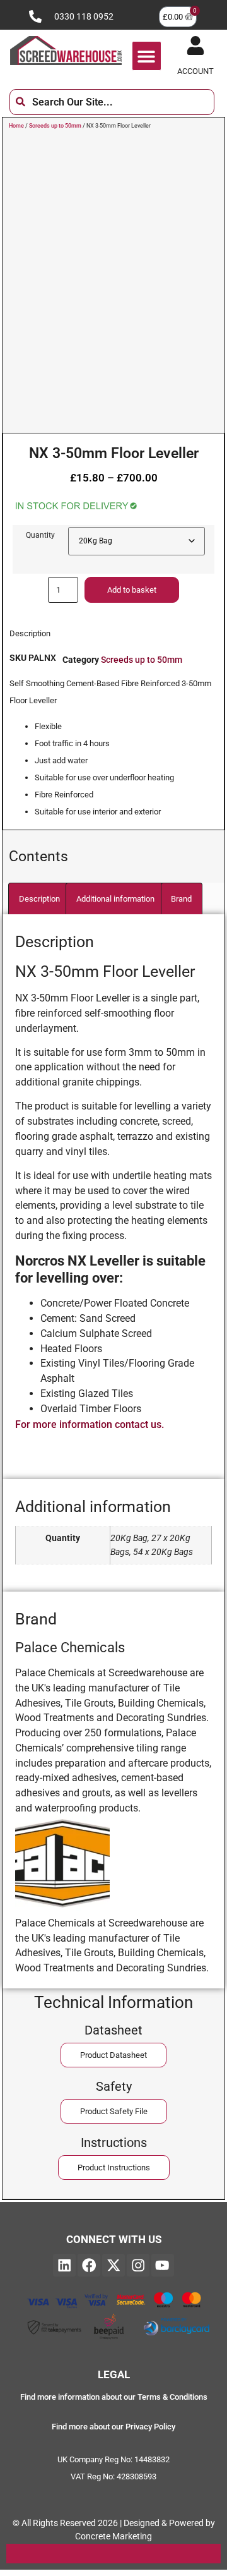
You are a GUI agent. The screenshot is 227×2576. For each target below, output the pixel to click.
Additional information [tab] (115, 899)
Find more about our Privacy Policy (113, 2427)
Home (16, 126)
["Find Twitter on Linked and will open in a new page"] (113, 2265)
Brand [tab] (181, 899)
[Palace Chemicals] (62, 1907)
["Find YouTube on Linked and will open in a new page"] (163, 2265)
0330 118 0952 (84, 17)
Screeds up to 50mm (55, 126)
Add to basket (132, 590)
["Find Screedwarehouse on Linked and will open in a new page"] (64, 2265)
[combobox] (112, 102)
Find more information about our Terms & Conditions (114, 2397)
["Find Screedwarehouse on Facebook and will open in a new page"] (89, 2265)
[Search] (224, 102)
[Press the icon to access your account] (195, 45)
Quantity (40, 535)
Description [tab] (39, 899)
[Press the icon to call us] (35, 16)
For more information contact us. (90, 1424)
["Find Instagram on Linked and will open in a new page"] (138, 2265)
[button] (147, 56)
